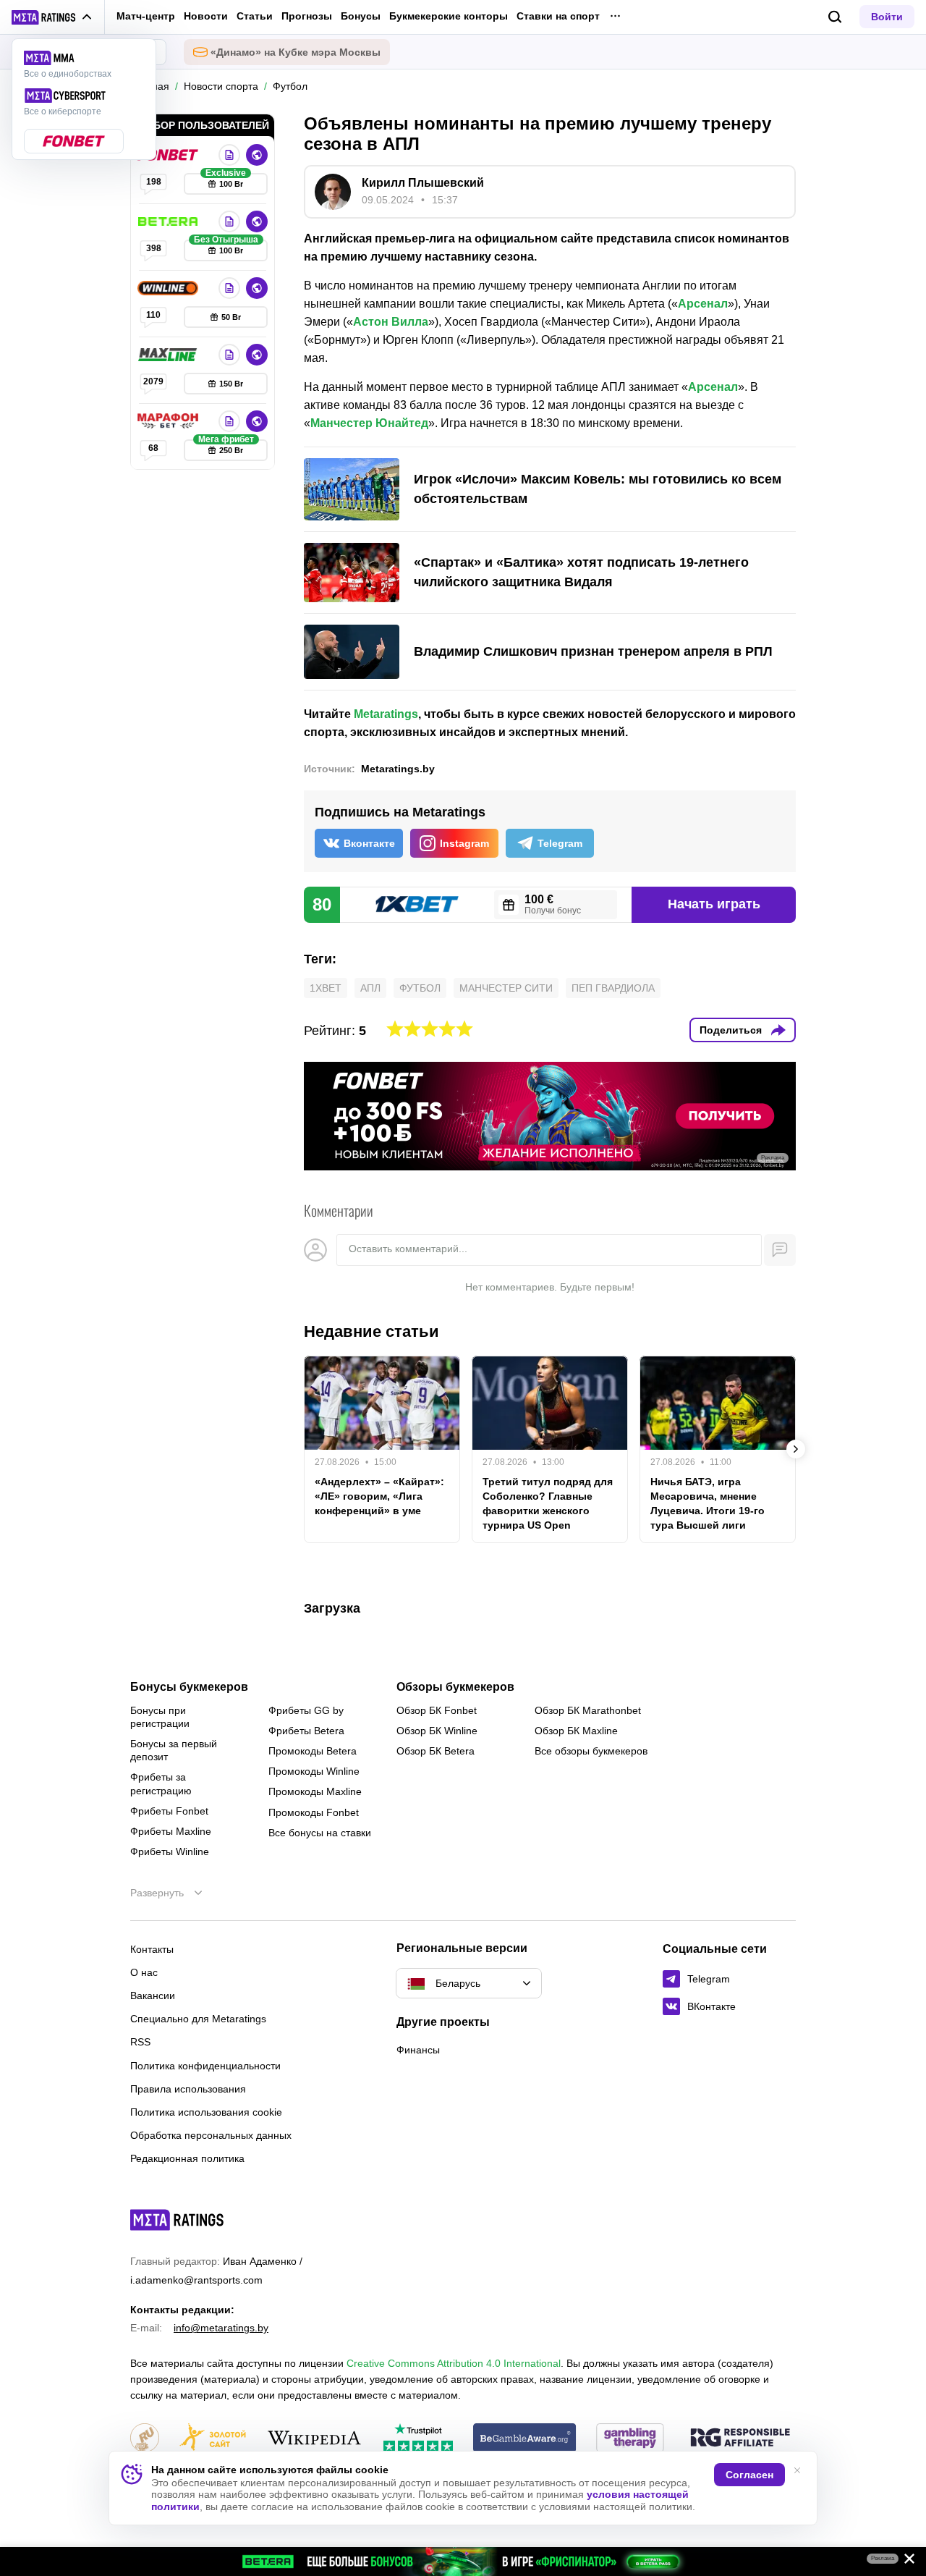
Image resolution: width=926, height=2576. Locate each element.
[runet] (145, 2439)
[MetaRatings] (177, 2220)
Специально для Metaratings (198, 2019)
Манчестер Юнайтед (369, 423)
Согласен (749, 2475)
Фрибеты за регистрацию (161, 1783)
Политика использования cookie (206, 2112)
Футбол (420, 988)
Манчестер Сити (506, 988)
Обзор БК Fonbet (437, 1710)
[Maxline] (169, 355)
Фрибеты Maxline (171, 1831)
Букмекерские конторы (449, 16)
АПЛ (370, 988)
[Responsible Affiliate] (740, 2438)
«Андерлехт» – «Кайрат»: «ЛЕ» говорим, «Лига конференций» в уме (379, 1496)
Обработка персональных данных (211, 2135)
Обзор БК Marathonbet (588, 1710)
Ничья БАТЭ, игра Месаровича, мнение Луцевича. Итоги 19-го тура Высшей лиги (708, 1503)
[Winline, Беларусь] (169, 288)
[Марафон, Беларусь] (169, 421)
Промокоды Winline (314, 1771)
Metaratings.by (398, 769)
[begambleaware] (525, 2439)
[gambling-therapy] (630, 2439)
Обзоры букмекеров (455, 1687)
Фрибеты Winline (170, 1851)
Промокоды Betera (313, 1751)
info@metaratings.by (221, 2328)
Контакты (152, 1949)
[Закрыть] (904, 2562)
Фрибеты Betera (306, 1731)
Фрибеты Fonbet (169, 1811)
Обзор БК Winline (437, 1731)
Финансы (418, 2050)
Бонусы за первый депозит (174, 1750)
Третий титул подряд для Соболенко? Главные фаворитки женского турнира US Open (548, 1503)
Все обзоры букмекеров (591, 1751)
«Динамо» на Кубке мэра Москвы (296, 52)
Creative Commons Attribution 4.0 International (454, 2363)
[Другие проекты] (52, 17)
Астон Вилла (391, 322)
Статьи (255, 16)
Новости (206, 16)
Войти (887, 17)
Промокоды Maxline (315, 1791)
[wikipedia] (314, 2439)
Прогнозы (307, 16)
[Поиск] (835, 17)
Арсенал (703, 304)
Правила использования (188, 2089)
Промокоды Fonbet (314, 1812)
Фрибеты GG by (306, 1710)
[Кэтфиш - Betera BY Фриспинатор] (463, 2562)
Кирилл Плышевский (423, 183)
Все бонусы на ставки (320, 1833)
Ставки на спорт (558, 16)
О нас (144, 1972)
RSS (140, 2042)
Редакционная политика (187, 2158)
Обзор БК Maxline (576, 1731)
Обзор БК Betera (436, 1751)
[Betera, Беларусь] (169, 221)
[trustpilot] (418, 2439)
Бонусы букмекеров (189, 1687)
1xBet (326, 988)
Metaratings (386, 714)
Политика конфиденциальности (205, 2066)
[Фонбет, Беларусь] (169, 155)
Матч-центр (146, 16)
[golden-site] (213, 2439)
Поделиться (731, 1030)
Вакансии (153, 1996)
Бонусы (361, 16)
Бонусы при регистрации (160, 1717)
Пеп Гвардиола (613, 988)
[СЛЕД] (796, 1449)
